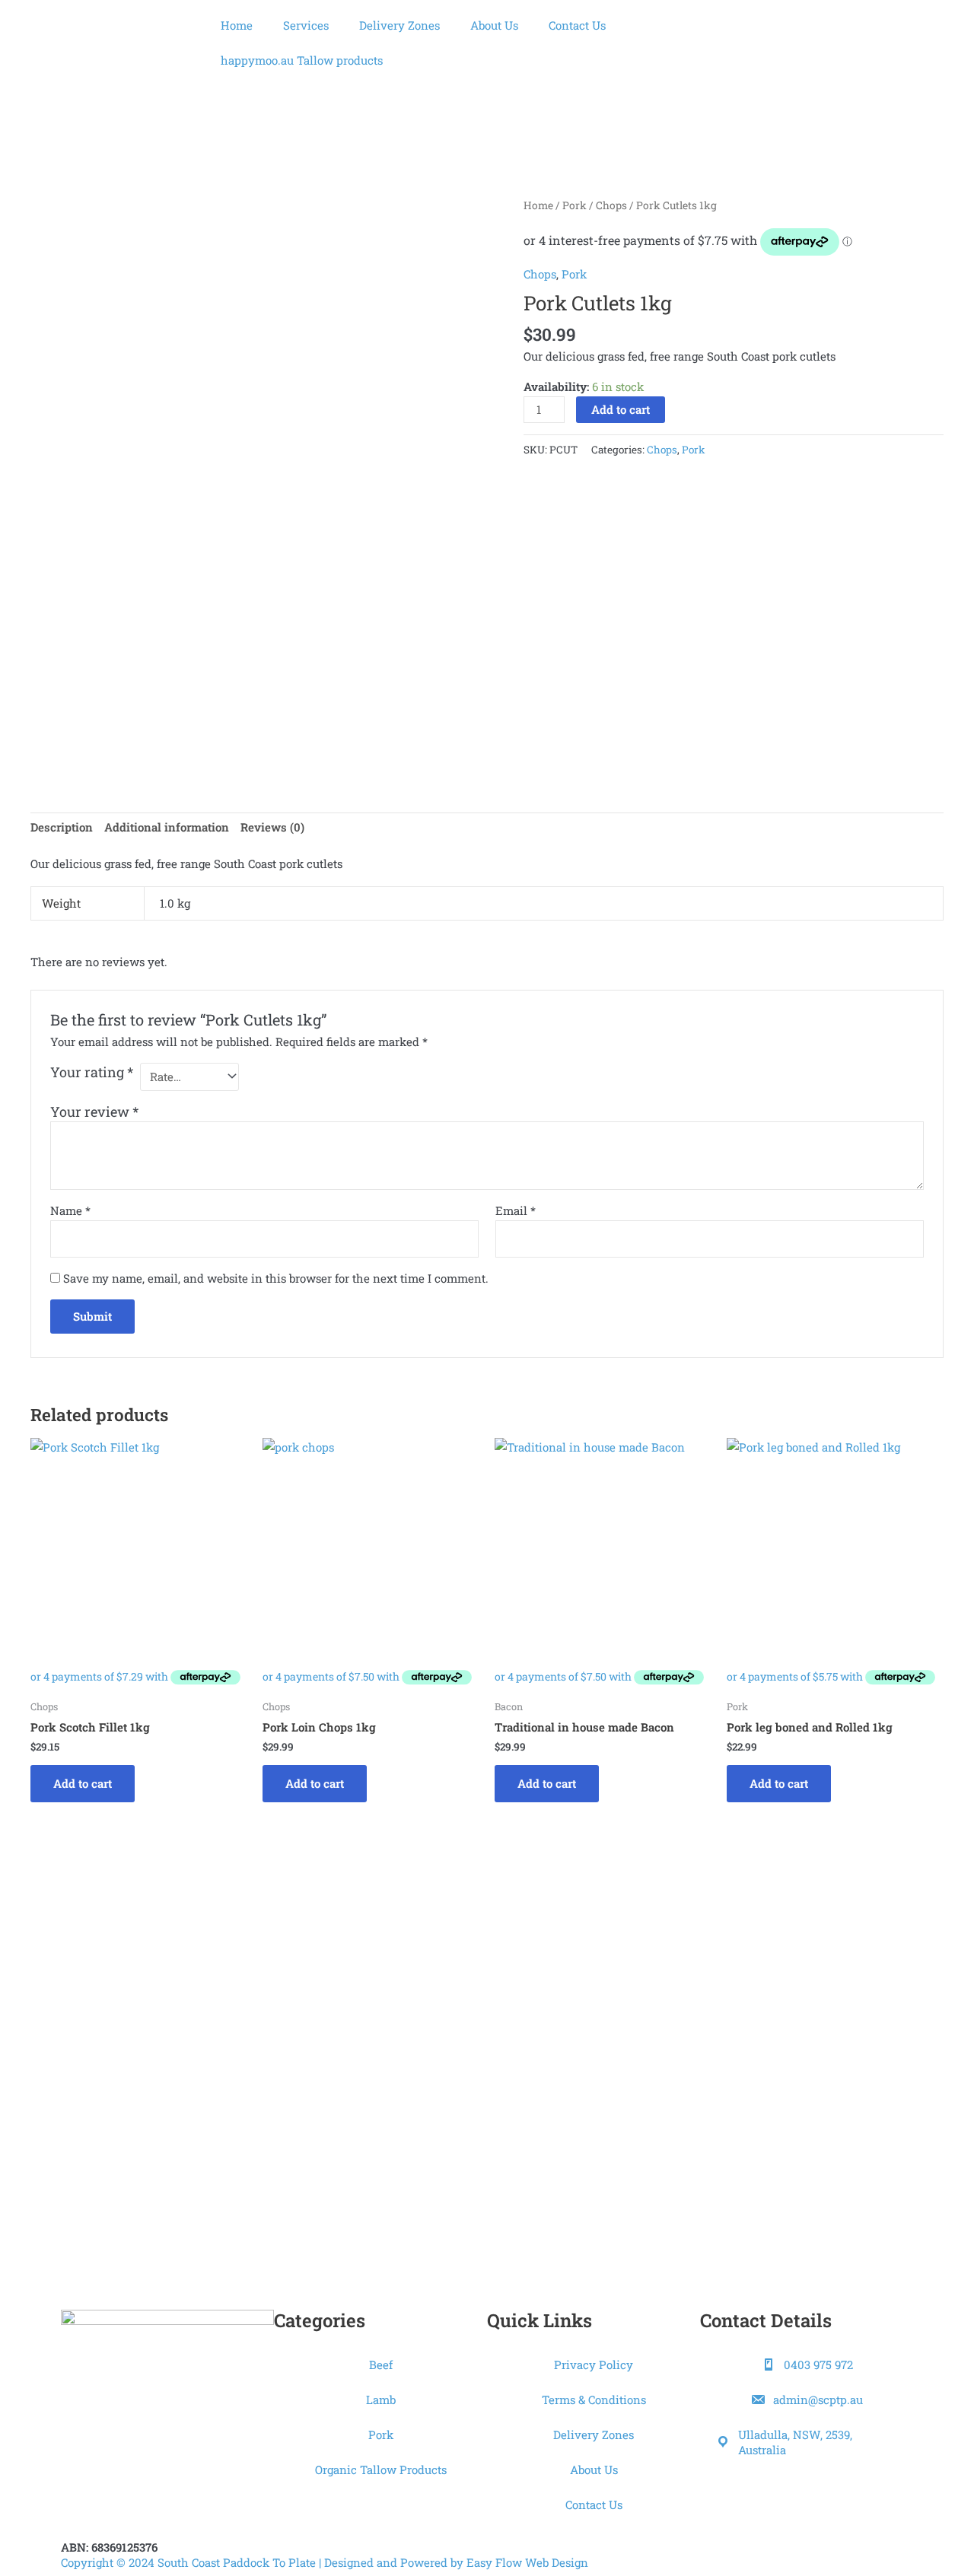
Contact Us (577, 25)
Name (70, 1210)
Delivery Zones (399, 25)
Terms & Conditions (594, 2399)
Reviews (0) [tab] (272, 827)
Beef (381, 2365)
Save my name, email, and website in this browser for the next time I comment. (276, 1278)
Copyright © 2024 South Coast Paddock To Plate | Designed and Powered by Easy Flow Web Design (325, 2562)
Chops (611, 205)
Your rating (92, 1072)
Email (516, 1210)
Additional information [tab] (167, 827)
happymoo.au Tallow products (302, 60)
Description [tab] (62, 827)
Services (306, 25)
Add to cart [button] (83, 1783)
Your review (94, 1111)
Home (237, 25)
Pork (575, 205)
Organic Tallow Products (381, 2469)
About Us (494, 25)
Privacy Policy (594, 2365)
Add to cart (621, 409)
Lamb (381, 2399)
